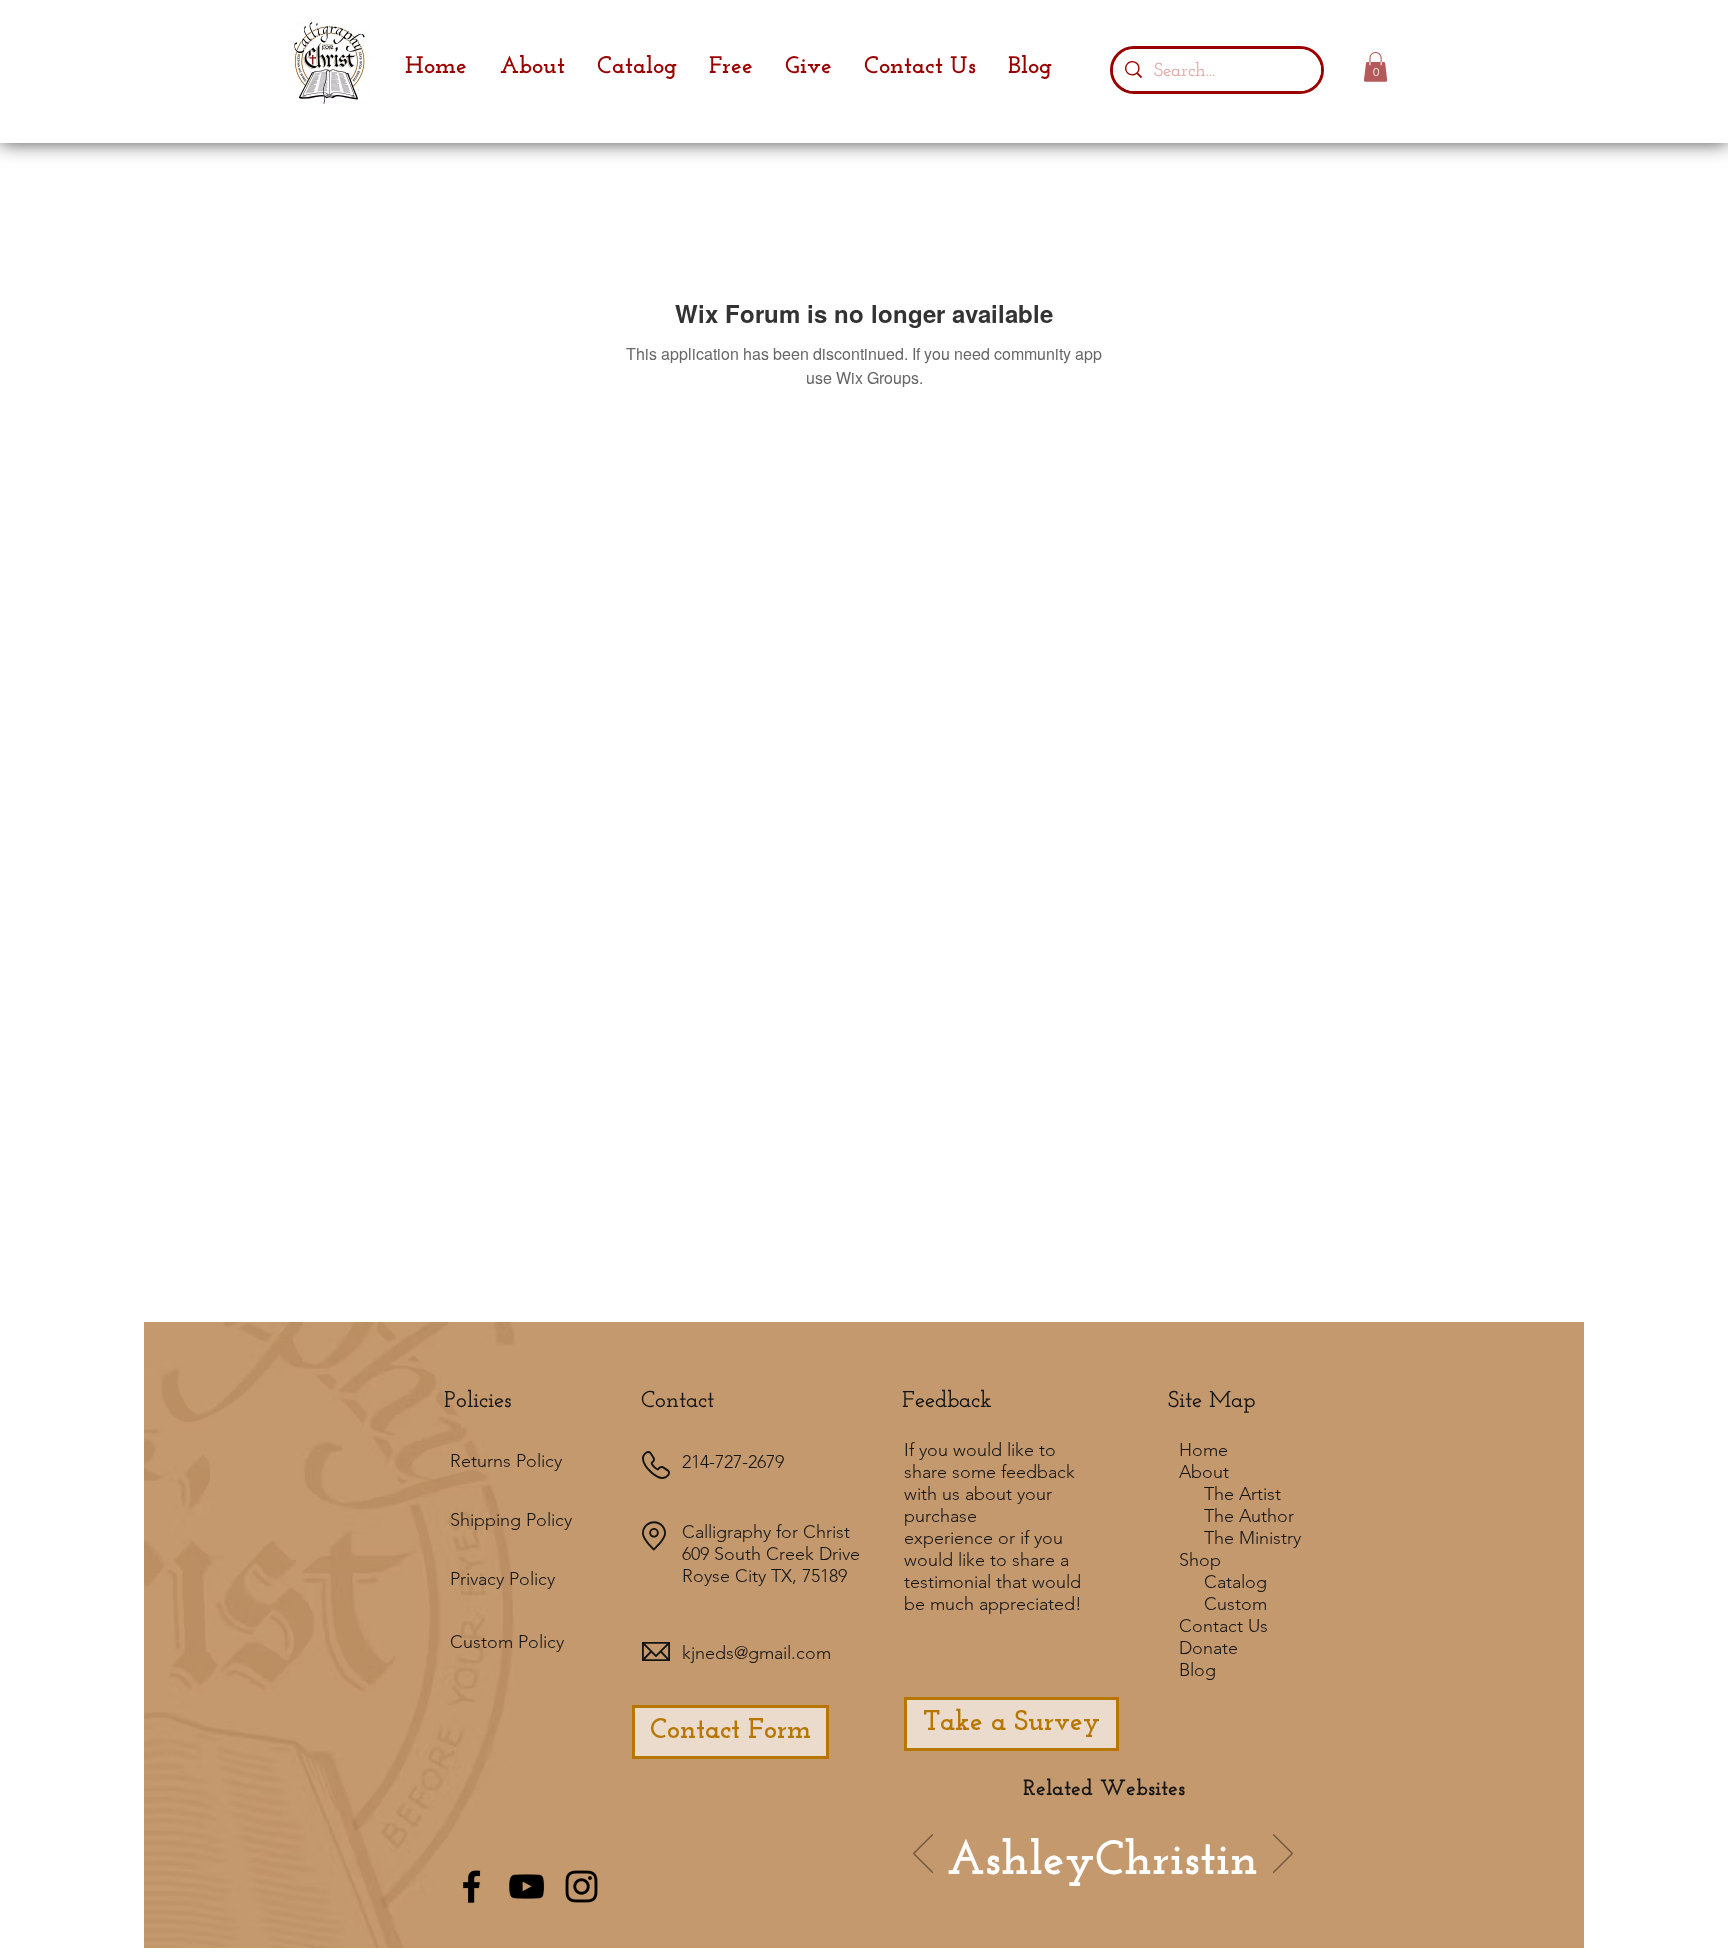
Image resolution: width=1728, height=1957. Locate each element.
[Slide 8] (1200, 1883)
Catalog (1235, 1582)
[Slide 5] (1173, 1883)
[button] (1375, 67)
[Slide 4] (1119, 1883)
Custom (1235, 1604)
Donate (1208, 1648)
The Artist (1242, 1494)
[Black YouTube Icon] (526, 1886)
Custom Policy (507, 1642)
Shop (1200, 1560)
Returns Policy (506, 1461)
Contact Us (1223, 1626)
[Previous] (923, 1855)
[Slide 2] (1089, 1882)
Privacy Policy (502, 1579)
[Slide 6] (1033, 1883)
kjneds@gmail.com (756, 1653)
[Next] (1283, 1855)
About (1204, 1472)
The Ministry (1252, 1538)
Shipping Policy (511, 1520)
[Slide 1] (1006, 1883)
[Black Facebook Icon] (471, 1886)
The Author (1249, 1516)
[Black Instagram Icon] (581, 1886)
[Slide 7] (1060, 1883)
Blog (1197, 1670)
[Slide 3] (1146, 1883)
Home (1203, 1450)
